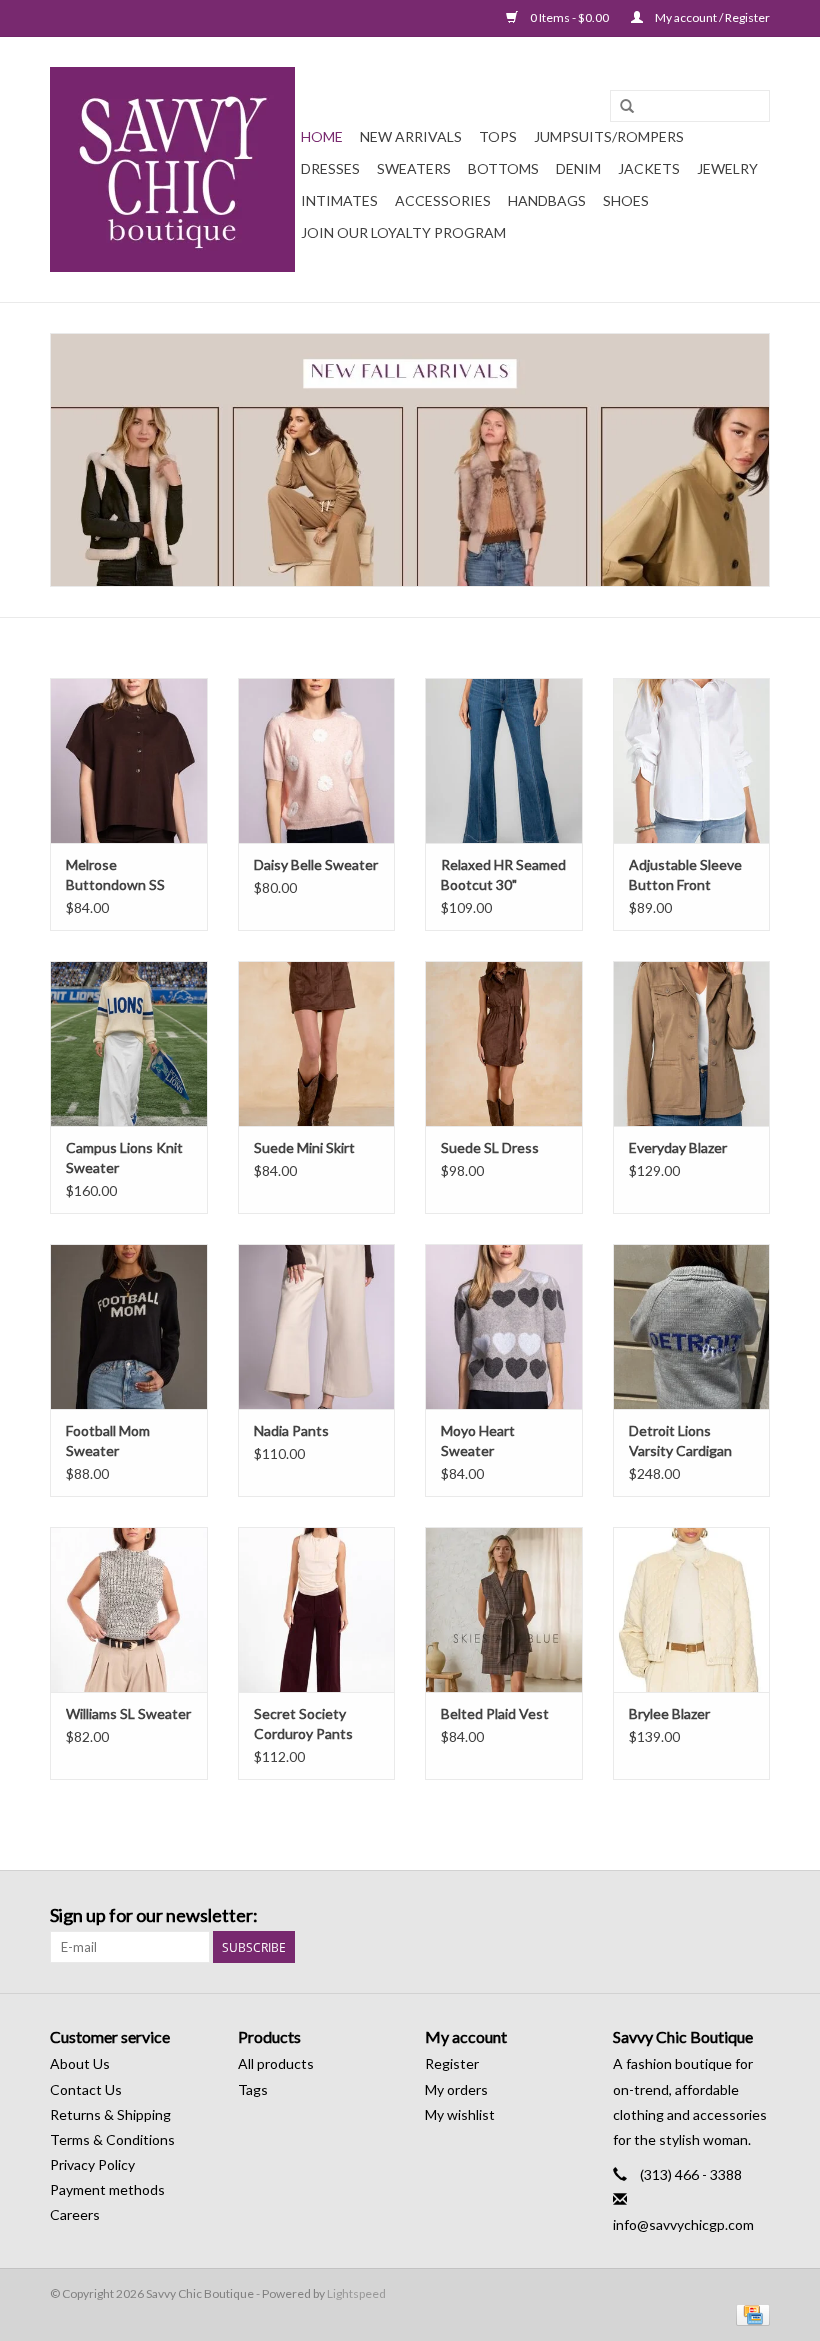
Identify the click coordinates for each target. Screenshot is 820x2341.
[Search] (627, 107)
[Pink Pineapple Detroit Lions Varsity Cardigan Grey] (692, 1326)
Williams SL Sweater (128, 1713)
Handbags (547, 200)
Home (322, 136)
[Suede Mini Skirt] (317, 1043)
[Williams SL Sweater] (129, 1609)
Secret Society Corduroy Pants (303, 1723)
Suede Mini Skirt (304, 1147)
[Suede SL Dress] (504, 1043)
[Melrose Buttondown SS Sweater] (129, 760)
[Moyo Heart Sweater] (504, 1326)
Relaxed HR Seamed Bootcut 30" (503, 874)
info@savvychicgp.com (683, 2224)
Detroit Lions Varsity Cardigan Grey (680, 1441)
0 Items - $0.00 (569, 17)
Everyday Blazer (678, 1147)
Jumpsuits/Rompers (609, 136)
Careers (75, 2214)
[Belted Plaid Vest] (504, 1609)
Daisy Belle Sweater (316, 864)
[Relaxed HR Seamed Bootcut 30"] (504, 760)
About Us (80, 2063)
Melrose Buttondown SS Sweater (115, 875)
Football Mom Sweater (108, 1440)
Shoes (626, 200)
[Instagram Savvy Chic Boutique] (754, 1916)
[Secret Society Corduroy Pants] (317, 1609)
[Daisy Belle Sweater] (317, 760)
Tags (253, 2089)
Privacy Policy (92, 2164)
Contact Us (86, 2089)
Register (452, 2063)
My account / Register (711, 17)
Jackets (649, 168)
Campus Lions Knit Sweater (124, 1157)
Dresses (330, 168)
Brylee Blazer (669, 1713)
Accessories (443, 200)
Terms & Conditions (112, 2139)
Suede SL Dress (490, 1147)
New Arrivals (411, 136)
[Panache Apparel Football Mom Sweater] (129, 1326)
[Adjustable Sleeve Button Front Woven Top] (692, 760)
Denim (578, 168)
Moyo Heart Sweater (478, 1440)
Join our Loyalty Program (403, 232)
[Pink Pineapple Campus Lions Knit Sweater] (129, 1043)
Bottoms (503, 168)
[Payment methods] (749, 2313)
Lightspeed (356, 2293)
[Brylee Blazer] (692, 1609)
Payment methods (107, 2189)
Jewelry (727, 168)
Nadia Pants (291, 1430)
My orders (456, 2089)
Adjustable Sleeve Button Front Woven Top (685, 875)
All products (276, 2063)
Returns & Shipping (110, 2114)
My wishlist (460, 2114)
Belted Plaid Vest (495, 1713)
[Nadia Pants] (317, 1326)
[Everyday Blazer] (692, 1043)
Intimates (339, 200)
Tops (498, 136)
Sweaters (414, 168)
